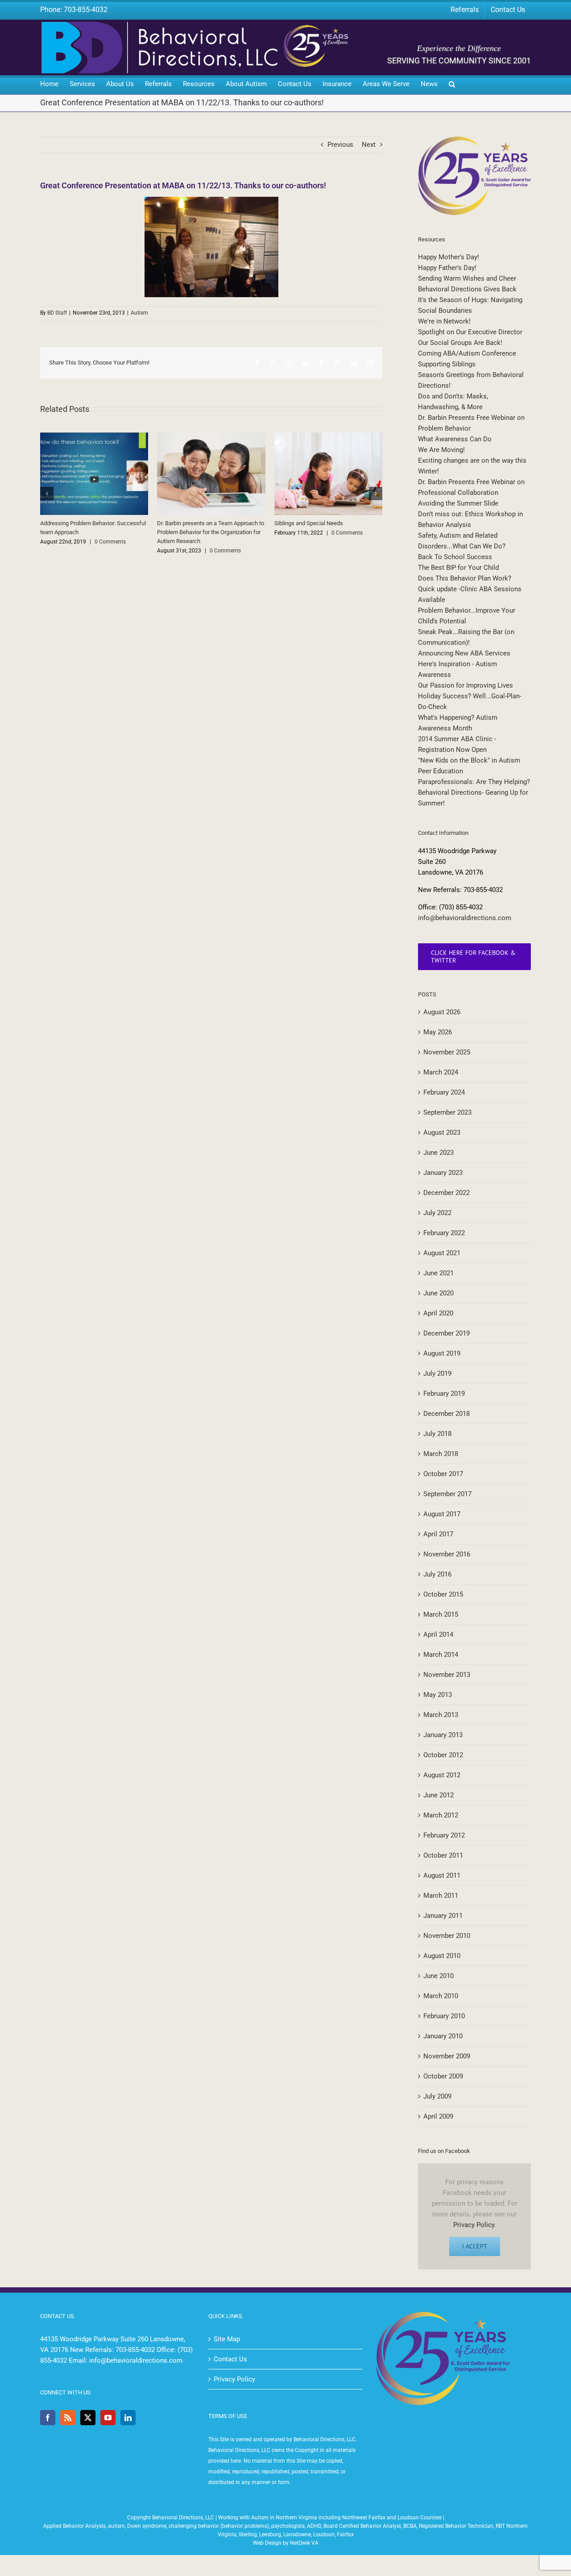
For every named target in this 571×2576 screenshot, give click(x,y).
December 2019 (447, 1333)
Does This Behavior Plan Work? (465, 578)
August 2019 (442, 1353)
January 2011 (443, 1916)
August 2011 (442, 1875)
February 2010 (444, 2016)
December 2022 (447, 1193)
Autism (139, 313)
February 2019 (444, 1394)
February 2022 (444, 1233)
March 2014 (441, 1655)
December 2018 (447, 1414)
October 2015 (443, 1594)
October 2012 (443, 1755)
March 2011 (441, 1896)
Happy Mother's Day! (449, 257)
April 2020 (438, 1313)
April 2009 (438, 2116)
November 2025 (447, 1052)
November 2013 (447, 1675)
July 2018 (437, 1434)
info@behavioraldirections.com (465, 918)
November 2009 (447, 2056)
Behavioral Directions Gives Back (467, 289)
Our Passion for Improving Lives (465, 685)
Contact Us (230, 2359)
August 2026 (442, 1012)
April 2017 (438, 1534)
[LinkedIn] (128, 2418)
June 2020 (439, 1293)
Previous (340, 145)
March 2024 (441, 1072)
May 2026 (438, 1032)
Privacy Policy (474, 2225)
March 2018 (441, 1454)
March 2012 (441, 1815)
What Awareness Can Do (455, 439)
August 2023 (442, 1132)
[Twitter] (88, 2418)
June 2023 (439, 1153)
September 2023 (447, 1112)
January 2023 (443, 1173)
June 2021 (439, 1273)
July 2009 (437, 2096)
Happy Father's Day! (447, 268)
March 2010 (441, 1996)
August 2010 (442, 1956)
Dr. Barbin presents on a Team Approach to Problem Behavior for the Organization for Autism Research (211, 532)
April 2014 (438, 1634)
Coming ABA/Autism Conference (467, 353)
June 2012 (439, 1795)
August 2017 (442, 1514)
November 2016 (447, 1554)
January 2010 (443, 2036)
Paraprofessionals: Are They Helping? (474, 782)
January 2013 (443, 1735)
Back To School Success (455, 557)
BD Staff (57, 313)
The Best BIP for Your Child (458, 568)
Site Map (227, 2339)
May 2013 (438, 1695)
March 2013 (441, 1715)
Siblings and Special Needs (309, 523)
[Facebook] (48, 2418)
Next (369, 145)
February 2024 (444, 1092)
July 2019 (437, 1373)
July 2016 (437, 1574)
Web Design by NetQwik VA (286, 2543)
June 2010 (439, 1976)
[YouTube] (108, 2418)
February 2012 (444, 1835)
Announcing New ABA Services (464, 653)
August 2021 (442, 1253)
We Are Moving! (441, 450)
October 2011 (443, 1855)
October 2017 (443, 1474)
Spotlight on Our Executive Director (470, 332)
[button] (452, 85)
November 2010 (447, 1936)
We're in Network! (444, 321)
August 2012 (442, 1775)
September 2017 (447, 1494)
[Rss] (68, 2418)
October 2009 (443, 2076)
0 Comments (110, 542)
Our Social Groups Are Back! (460, 343)
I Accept (475, 2246)
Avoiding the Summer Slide (458, 503)
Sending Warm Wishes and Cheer (467, 278)
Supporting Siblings (447, 364)
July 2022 (437, 1213)
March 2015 (441, 1614)
